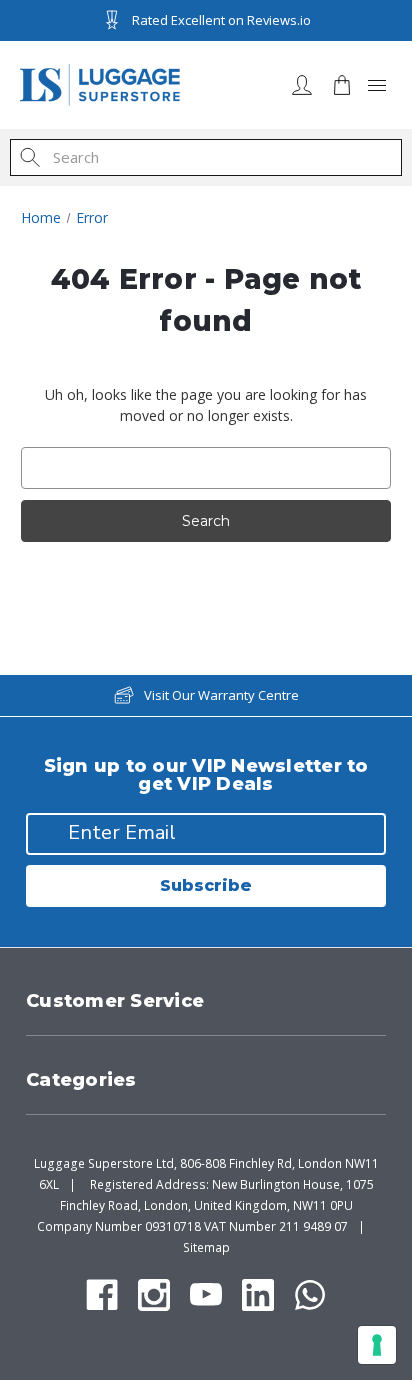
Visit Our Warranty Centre (221, 695)
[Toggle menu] (377, 85)
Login (302, 85)
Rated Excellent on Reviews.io (221, 20)
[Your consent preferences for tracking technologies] (377, 1345)
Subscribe (206, 885)
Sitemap (206, 1247)
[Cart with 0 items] (342, 85)
